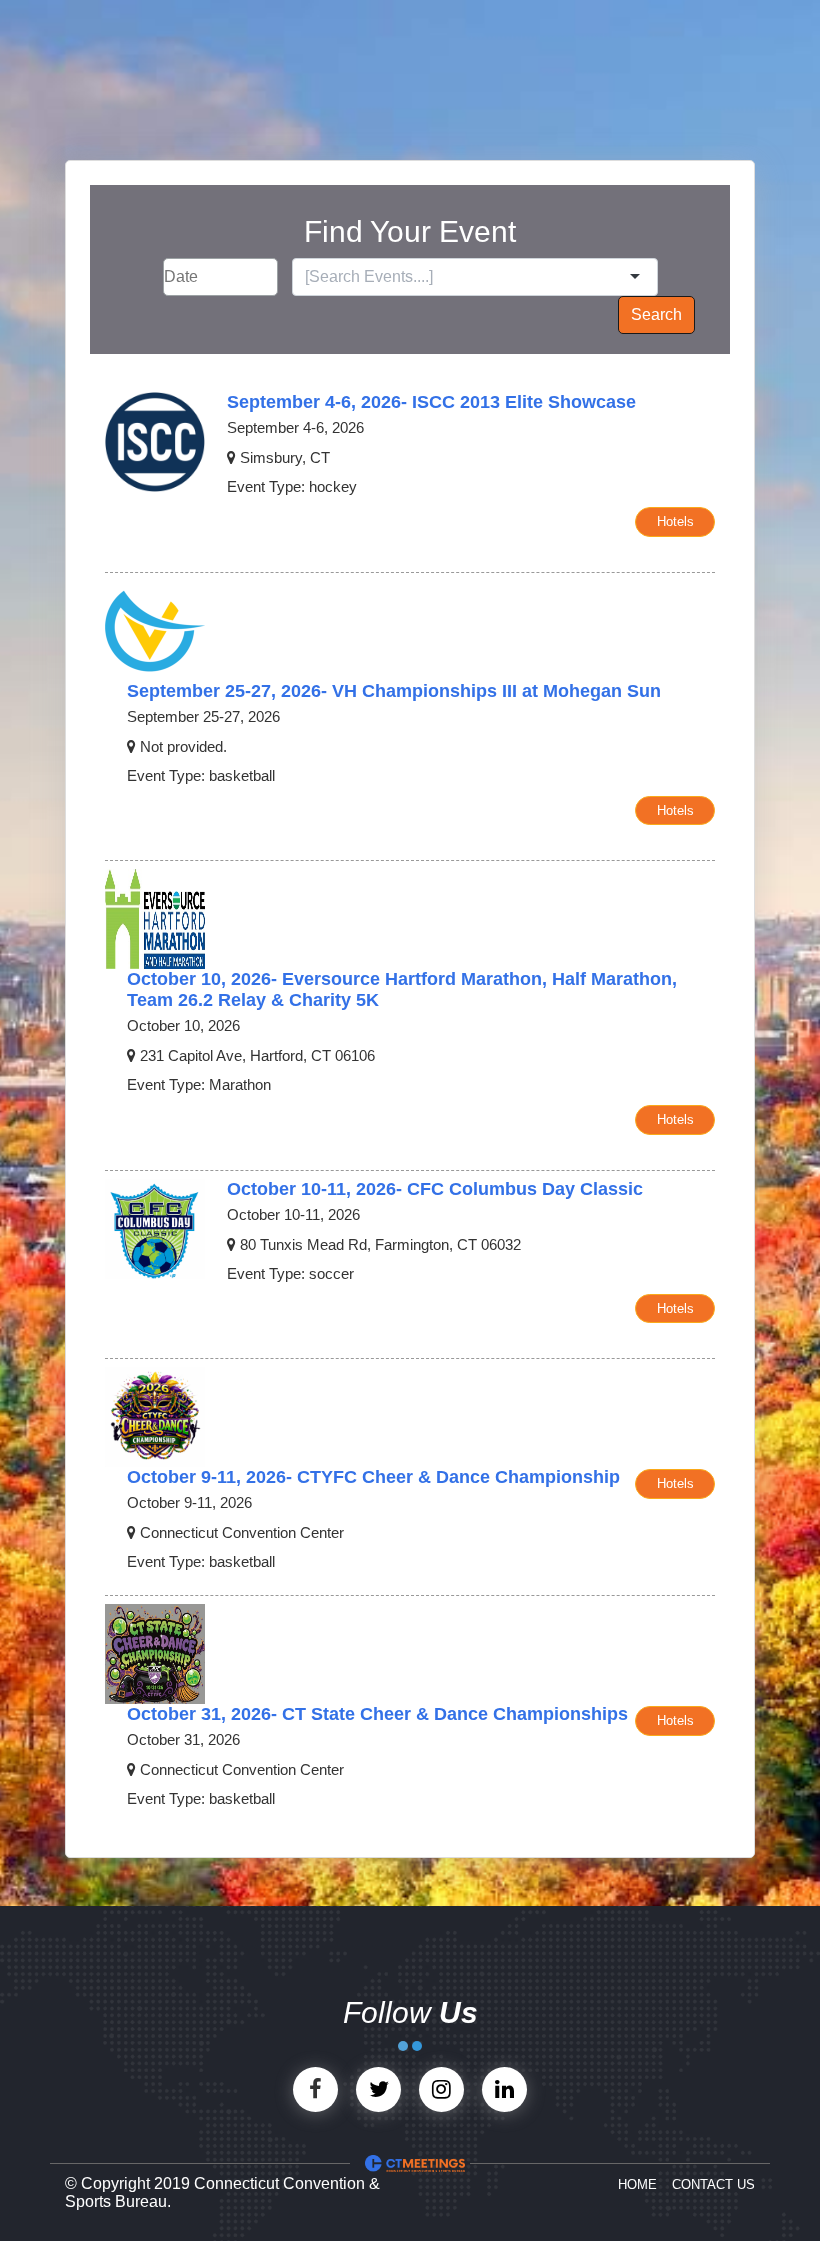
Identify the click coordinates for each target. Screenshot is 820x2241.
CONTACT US (713, 2184)
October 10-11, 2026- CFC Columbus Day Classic (435, 1189)
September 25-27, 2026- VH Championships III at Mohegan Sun (394, 691)
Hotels (675, 521)
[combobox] (465, 277)
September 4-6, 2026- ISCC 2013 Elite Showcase (431, 402)
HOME (637, 2184)
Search (656, 314)
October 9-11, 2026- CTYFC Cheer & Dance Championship (373, 1477)
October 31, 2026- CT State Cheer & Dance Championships (377, 1714)
